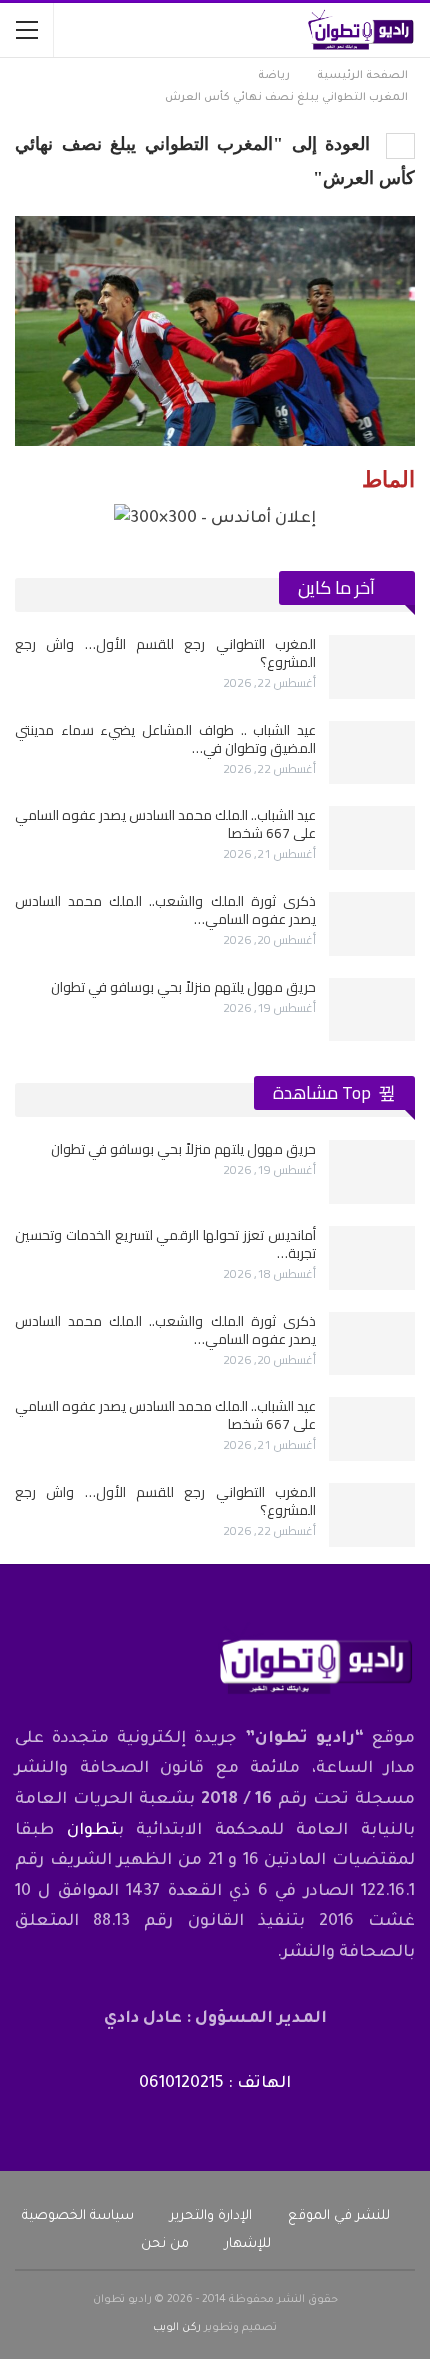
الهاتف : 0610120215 (215, 2084)
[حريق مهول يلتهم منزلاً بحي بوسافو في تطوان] (372, 1010)
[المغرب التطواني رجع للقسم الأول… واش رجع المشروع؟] (372, 667)
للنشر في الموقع (339, 2216)
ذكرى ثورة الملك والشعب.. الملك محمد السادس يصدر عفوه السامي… (165, 910)
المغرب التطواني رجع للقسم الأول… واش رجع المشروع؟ (165, 653)
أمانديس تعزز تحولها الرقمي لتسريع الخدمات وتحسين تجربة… (165, 1244)
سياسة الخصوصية (78, 2216)
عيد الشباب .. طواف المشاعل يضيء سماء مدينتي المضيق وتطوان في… (165, 739)
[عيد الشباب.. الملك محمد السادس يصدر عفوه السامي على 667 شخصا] (372, 838)
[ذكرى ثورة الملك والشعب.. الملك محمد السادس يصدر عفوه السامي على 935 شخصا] (372, 924)
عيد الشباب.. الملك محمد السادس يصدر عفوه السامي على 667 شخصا (165, 824)
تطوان (92, 1831)
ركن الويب (177, 2328)
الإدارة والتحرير (211, 2216)
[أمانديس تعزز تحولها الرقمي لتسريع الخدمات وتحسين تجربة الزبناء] (372, 1258)
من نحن (165, 2244)
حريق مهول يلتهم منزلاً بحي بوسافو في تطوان (183, 987)
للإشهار (248, 2244)
